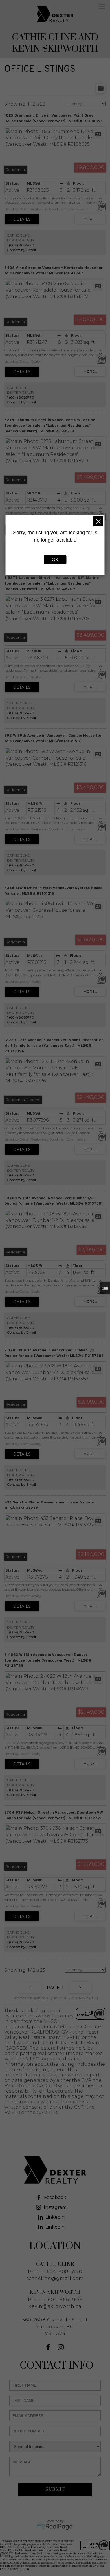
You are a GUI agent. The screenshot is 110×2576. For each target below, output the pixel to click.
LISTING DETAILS (22, 219)
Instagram (55, 2207)
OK (55, 560)
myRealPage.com (55, 2527)
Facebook (55, 2197)
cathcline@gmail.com (55, 2278)
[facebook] (49, 2348)
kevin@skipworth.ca (55, 2306)
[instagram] (61, 2348)
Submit (55, 2489)
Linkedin (55, 2217)
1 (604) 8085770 (21, 245)
